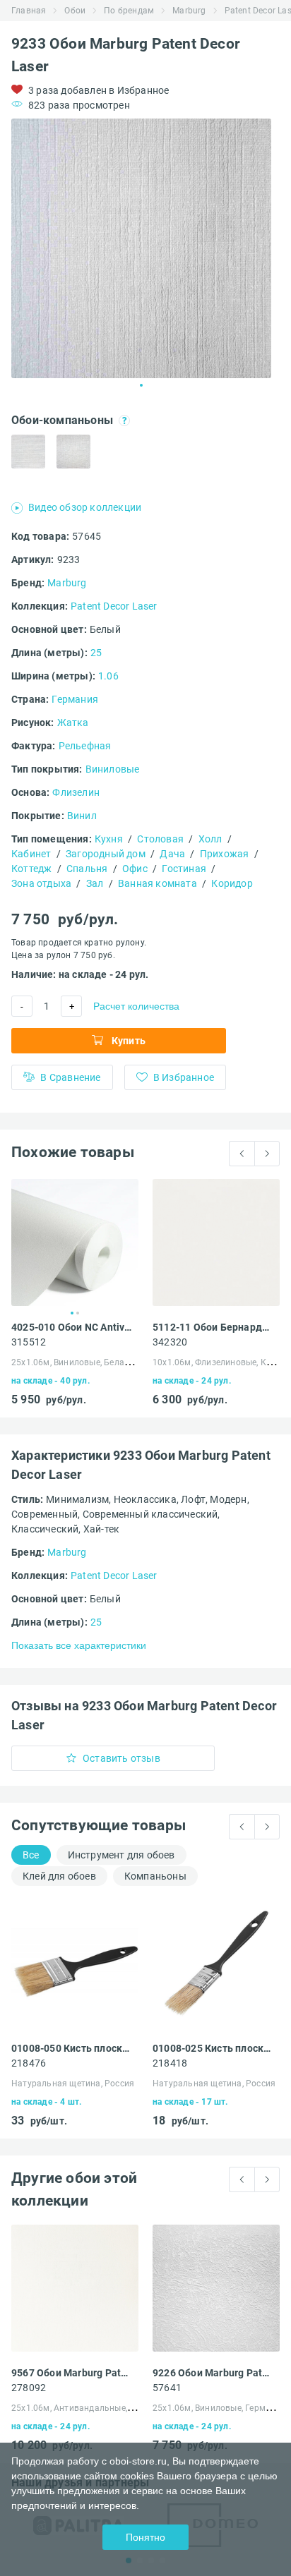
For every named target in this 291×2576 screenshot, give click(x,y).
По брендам (129, 11)
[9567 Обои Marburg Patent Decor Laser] (75, 2288)
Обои (75, 11)
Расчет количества (136, 1006)
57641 (167, 2388)
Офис (135, 869)
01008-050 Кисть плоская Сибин (72, 2048)
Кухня (109, 839)
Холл (210, 839)
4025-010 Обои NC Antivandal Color (72, 1327)
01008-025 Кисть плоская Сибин (213, 2048)
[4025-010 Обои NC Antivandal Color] (75, 1242)
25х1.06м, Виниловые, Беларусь (77, 1362)
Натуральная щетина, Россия (73, 2084)
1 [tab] (141, 385)
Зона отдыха (41, 883)
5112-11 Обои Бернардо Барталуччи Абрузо (213, 1327)
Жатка (73, 722)
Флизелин (76, 792)
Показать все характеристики (79, 1645)
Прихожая (225, 854)
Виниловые (113, 769)
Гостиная (184, 869)
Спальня (87, 869)
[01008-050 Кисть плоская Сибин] (75, 1964)
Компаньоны (155, 1876)
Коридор (232, 883)
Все (31, 1855)
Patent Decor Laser (114, 606)
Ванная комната (158, 883)
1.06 (108, 676)
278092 (29, 2388)
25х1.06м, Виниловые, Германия (219, 2408)
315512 (29, 1342)
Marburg (189, 11)
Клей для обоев (59, 1876)
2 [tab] (78, 1313)
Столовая (160, 839)
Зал (95, 883)
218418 (170, 2063)
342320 (170, 1342)
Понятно (145, 2537)
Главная (29, 11)
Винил (82, 816)
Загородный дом (106, 854)
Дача (172, 854)
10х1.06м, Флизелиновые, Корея (219, 1362)
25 (96, 653)
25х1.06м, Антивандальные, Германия (91, 2408)
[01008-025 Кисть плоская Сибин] (216, 1964)
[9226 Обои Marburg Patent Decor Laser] (216, 2288)
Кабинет (31, 854)
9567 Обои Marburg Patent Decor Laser (72, 2373)
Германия (75, 699)
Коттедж (31, 869)
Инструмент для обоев (121, 1855)
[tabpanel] (141, 248)
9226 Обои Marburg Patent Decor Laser (213, 2373)
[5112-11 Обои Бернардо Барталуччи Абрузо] (216, 1242)
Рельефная (85, 746)
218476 (29, 2063)
